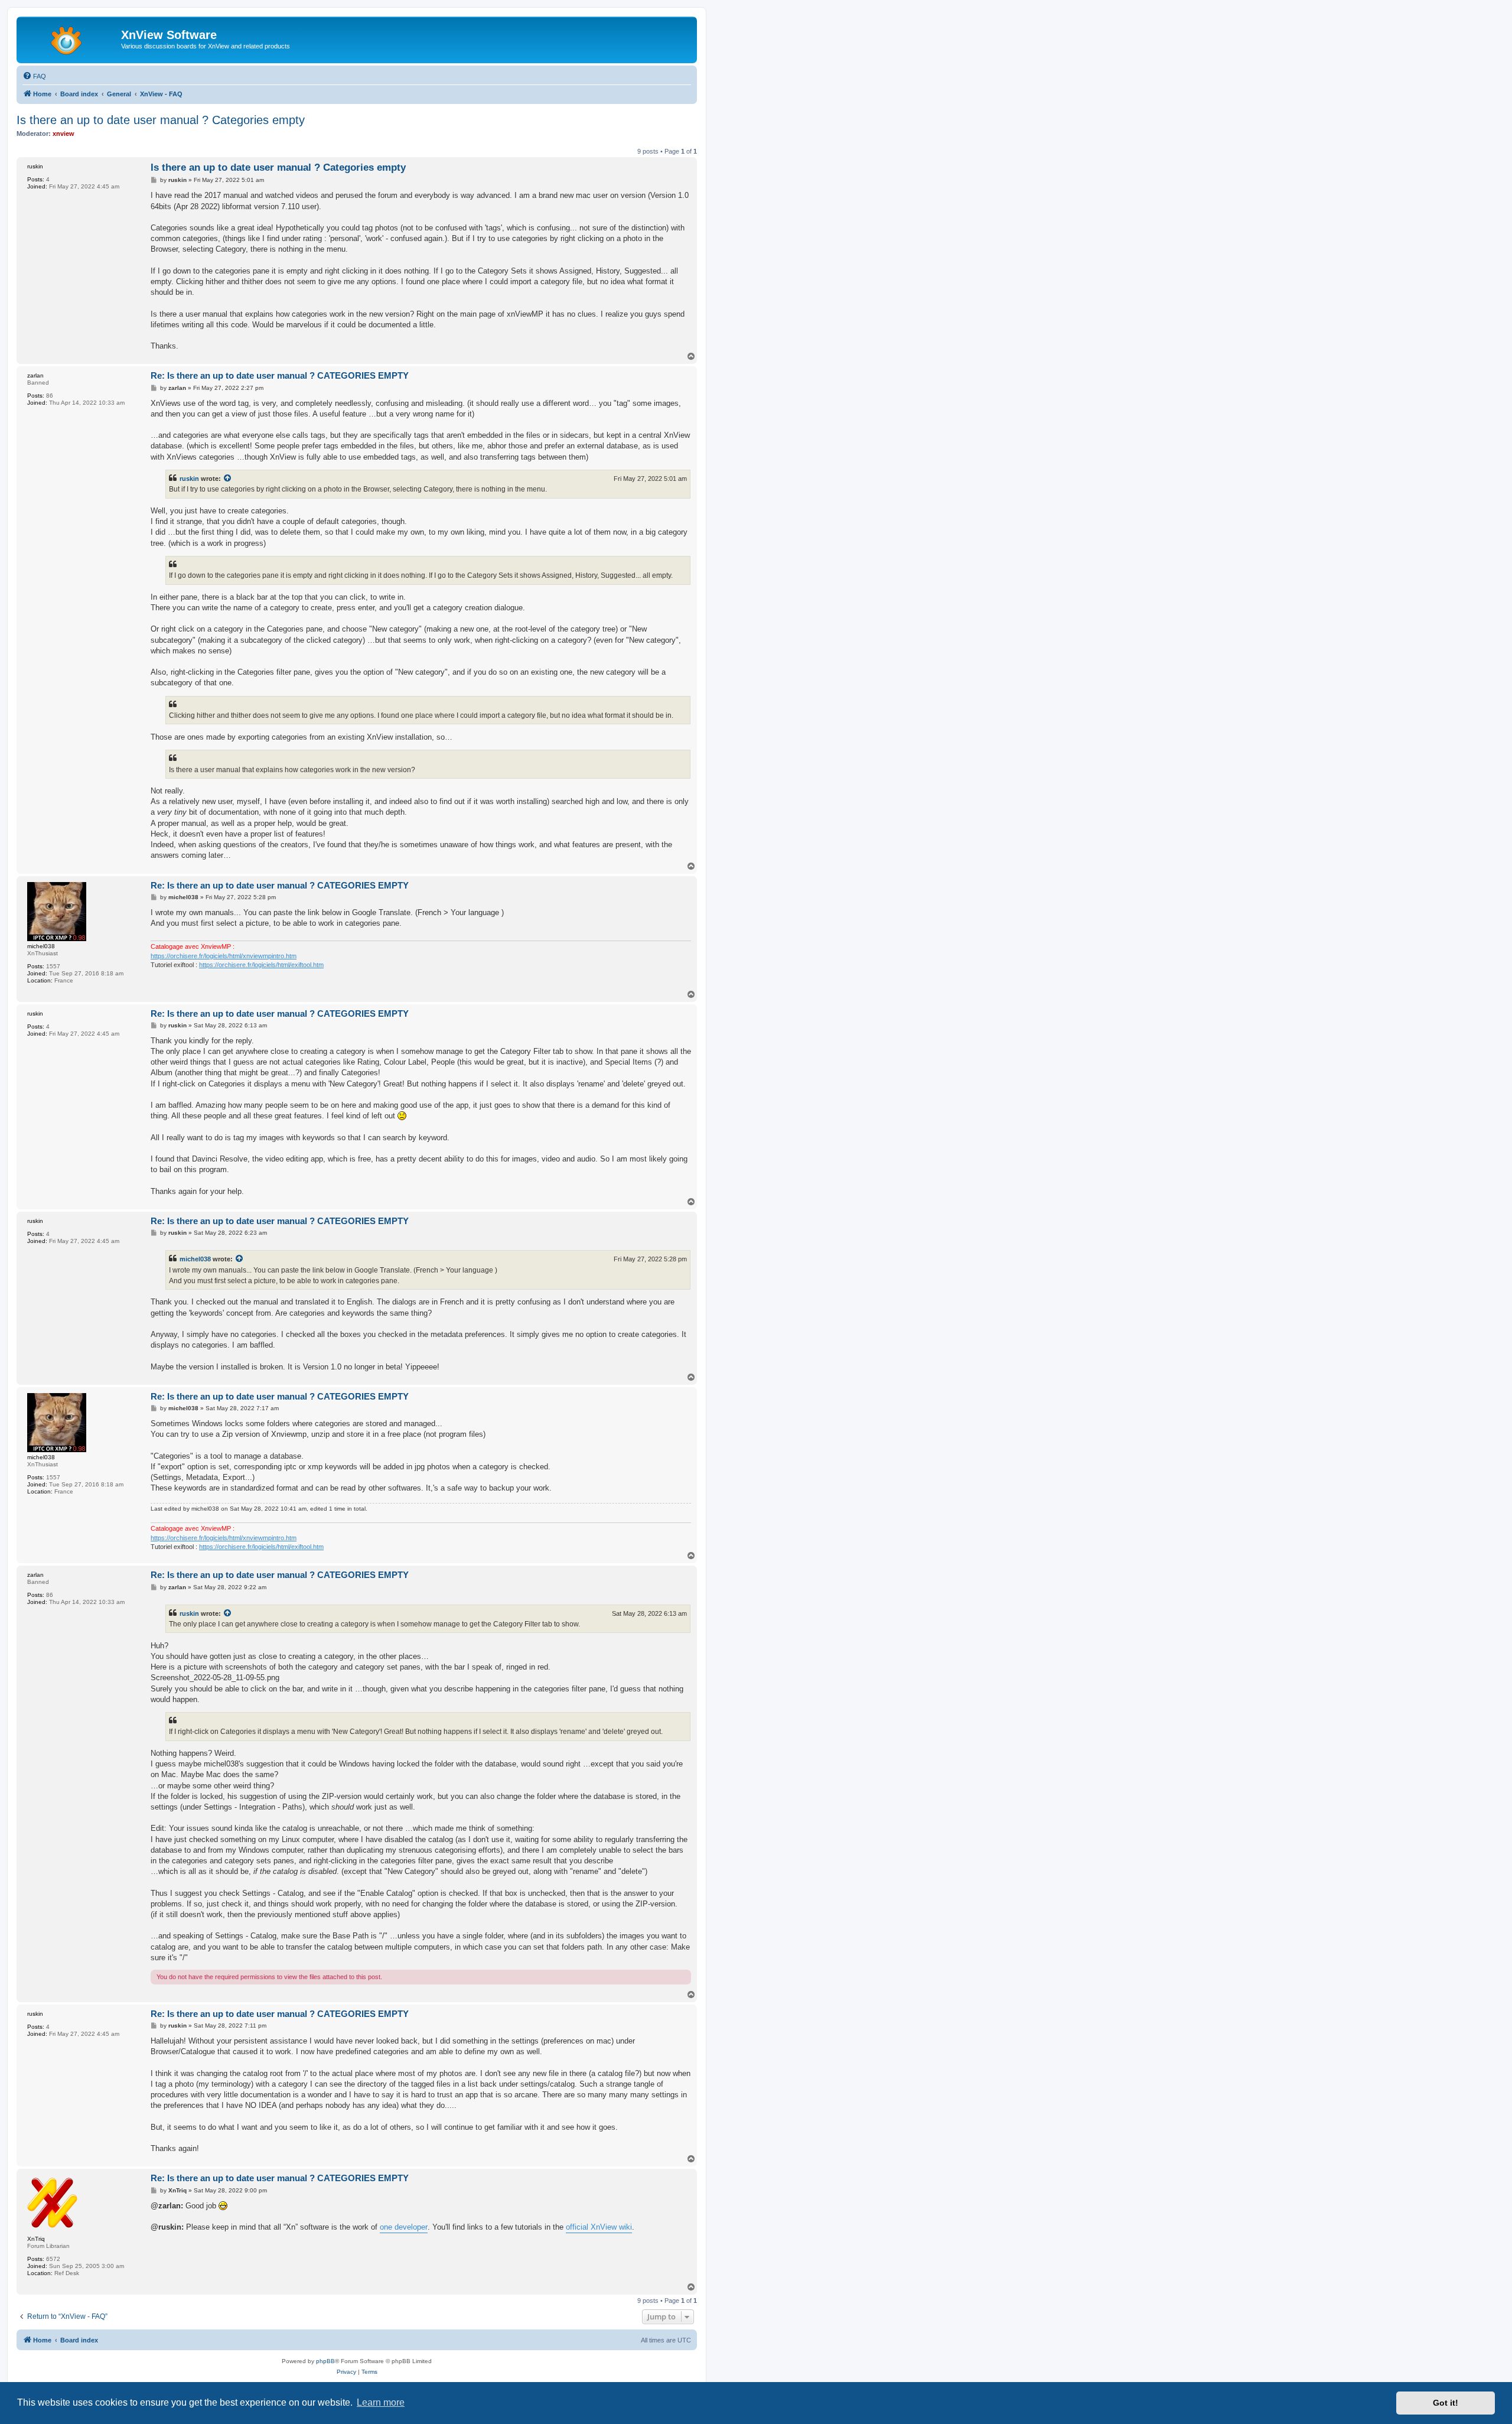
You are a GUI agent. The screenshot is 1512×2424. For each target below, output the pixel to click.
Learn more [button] (381, 2402)
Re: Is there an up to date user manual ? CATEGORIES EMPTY (280, 375)
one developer (404, 2227)
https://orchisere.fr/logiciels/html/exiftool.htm (261, 965)
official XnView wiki (599, 2227)
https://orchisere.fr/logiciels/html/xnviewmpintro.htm (224, 956)
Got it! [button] (1446, 2403)
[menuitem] (34, 76)
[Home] (70, 38)
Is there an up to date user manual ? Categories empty (161, 120)
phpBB (325, 2361)
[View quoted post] (228, 479)
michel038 (195, 1259)
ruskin (189, 479)
